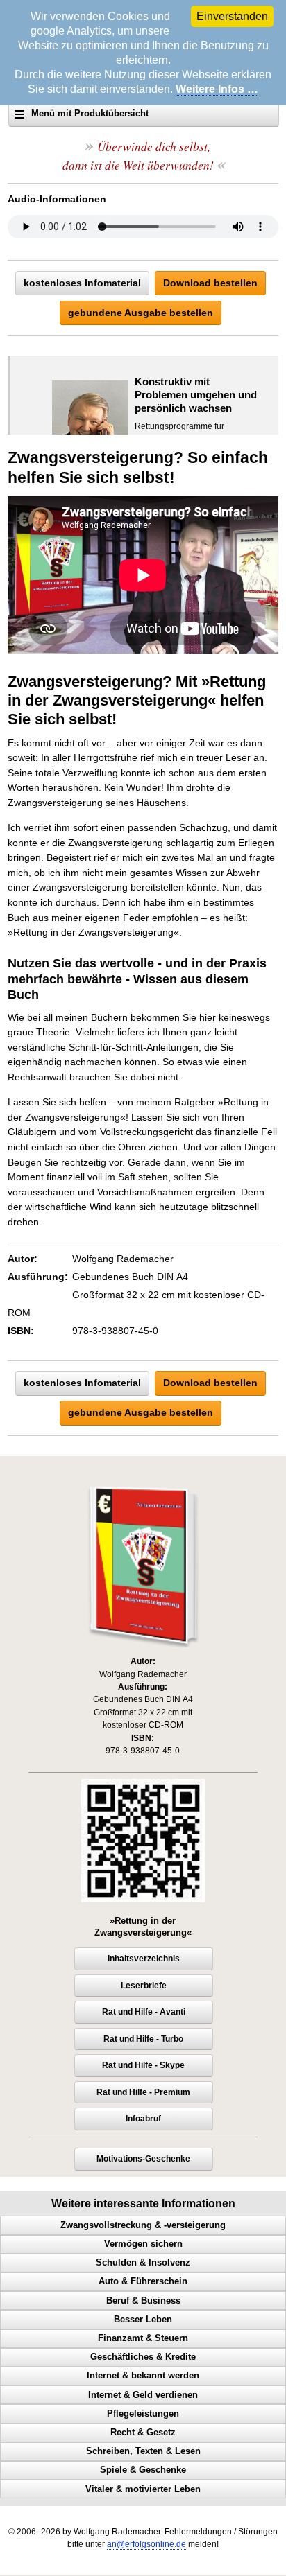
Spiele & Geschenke (143, 2470)
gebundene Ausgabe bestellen (141, 313)
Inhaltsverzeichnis (144, 1959)
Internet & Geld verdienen (143, 2395)
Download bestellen (210, 283)
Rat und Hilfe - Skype (143, 2065)
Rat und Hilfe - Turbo (143, 2039)
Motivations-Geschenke (143, 2159)
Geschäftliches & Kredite (143, 2357)
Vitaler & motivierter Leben (143, 2489)
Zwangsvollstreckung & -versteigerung (143, 2225)
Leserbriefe (144, 1986)
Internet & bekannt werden (143, 2376)
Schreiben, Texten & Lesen (143, 2451)
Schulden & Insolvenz (143, 2263)
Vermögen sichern (143, 2244)
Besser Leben (143, 2320)
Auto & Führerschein (143, 2281)
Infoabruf (143, 2119)
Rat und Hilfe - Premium (143, 2092)
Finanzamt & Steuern (143, 2338)
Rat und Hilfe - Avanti (144, 2012)
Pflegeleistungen (143, 2414)
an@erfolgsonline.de (146, 2544)
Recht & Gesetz (143, 2433)
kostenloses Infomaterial (82, 283)
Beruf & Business (143, 2301)
